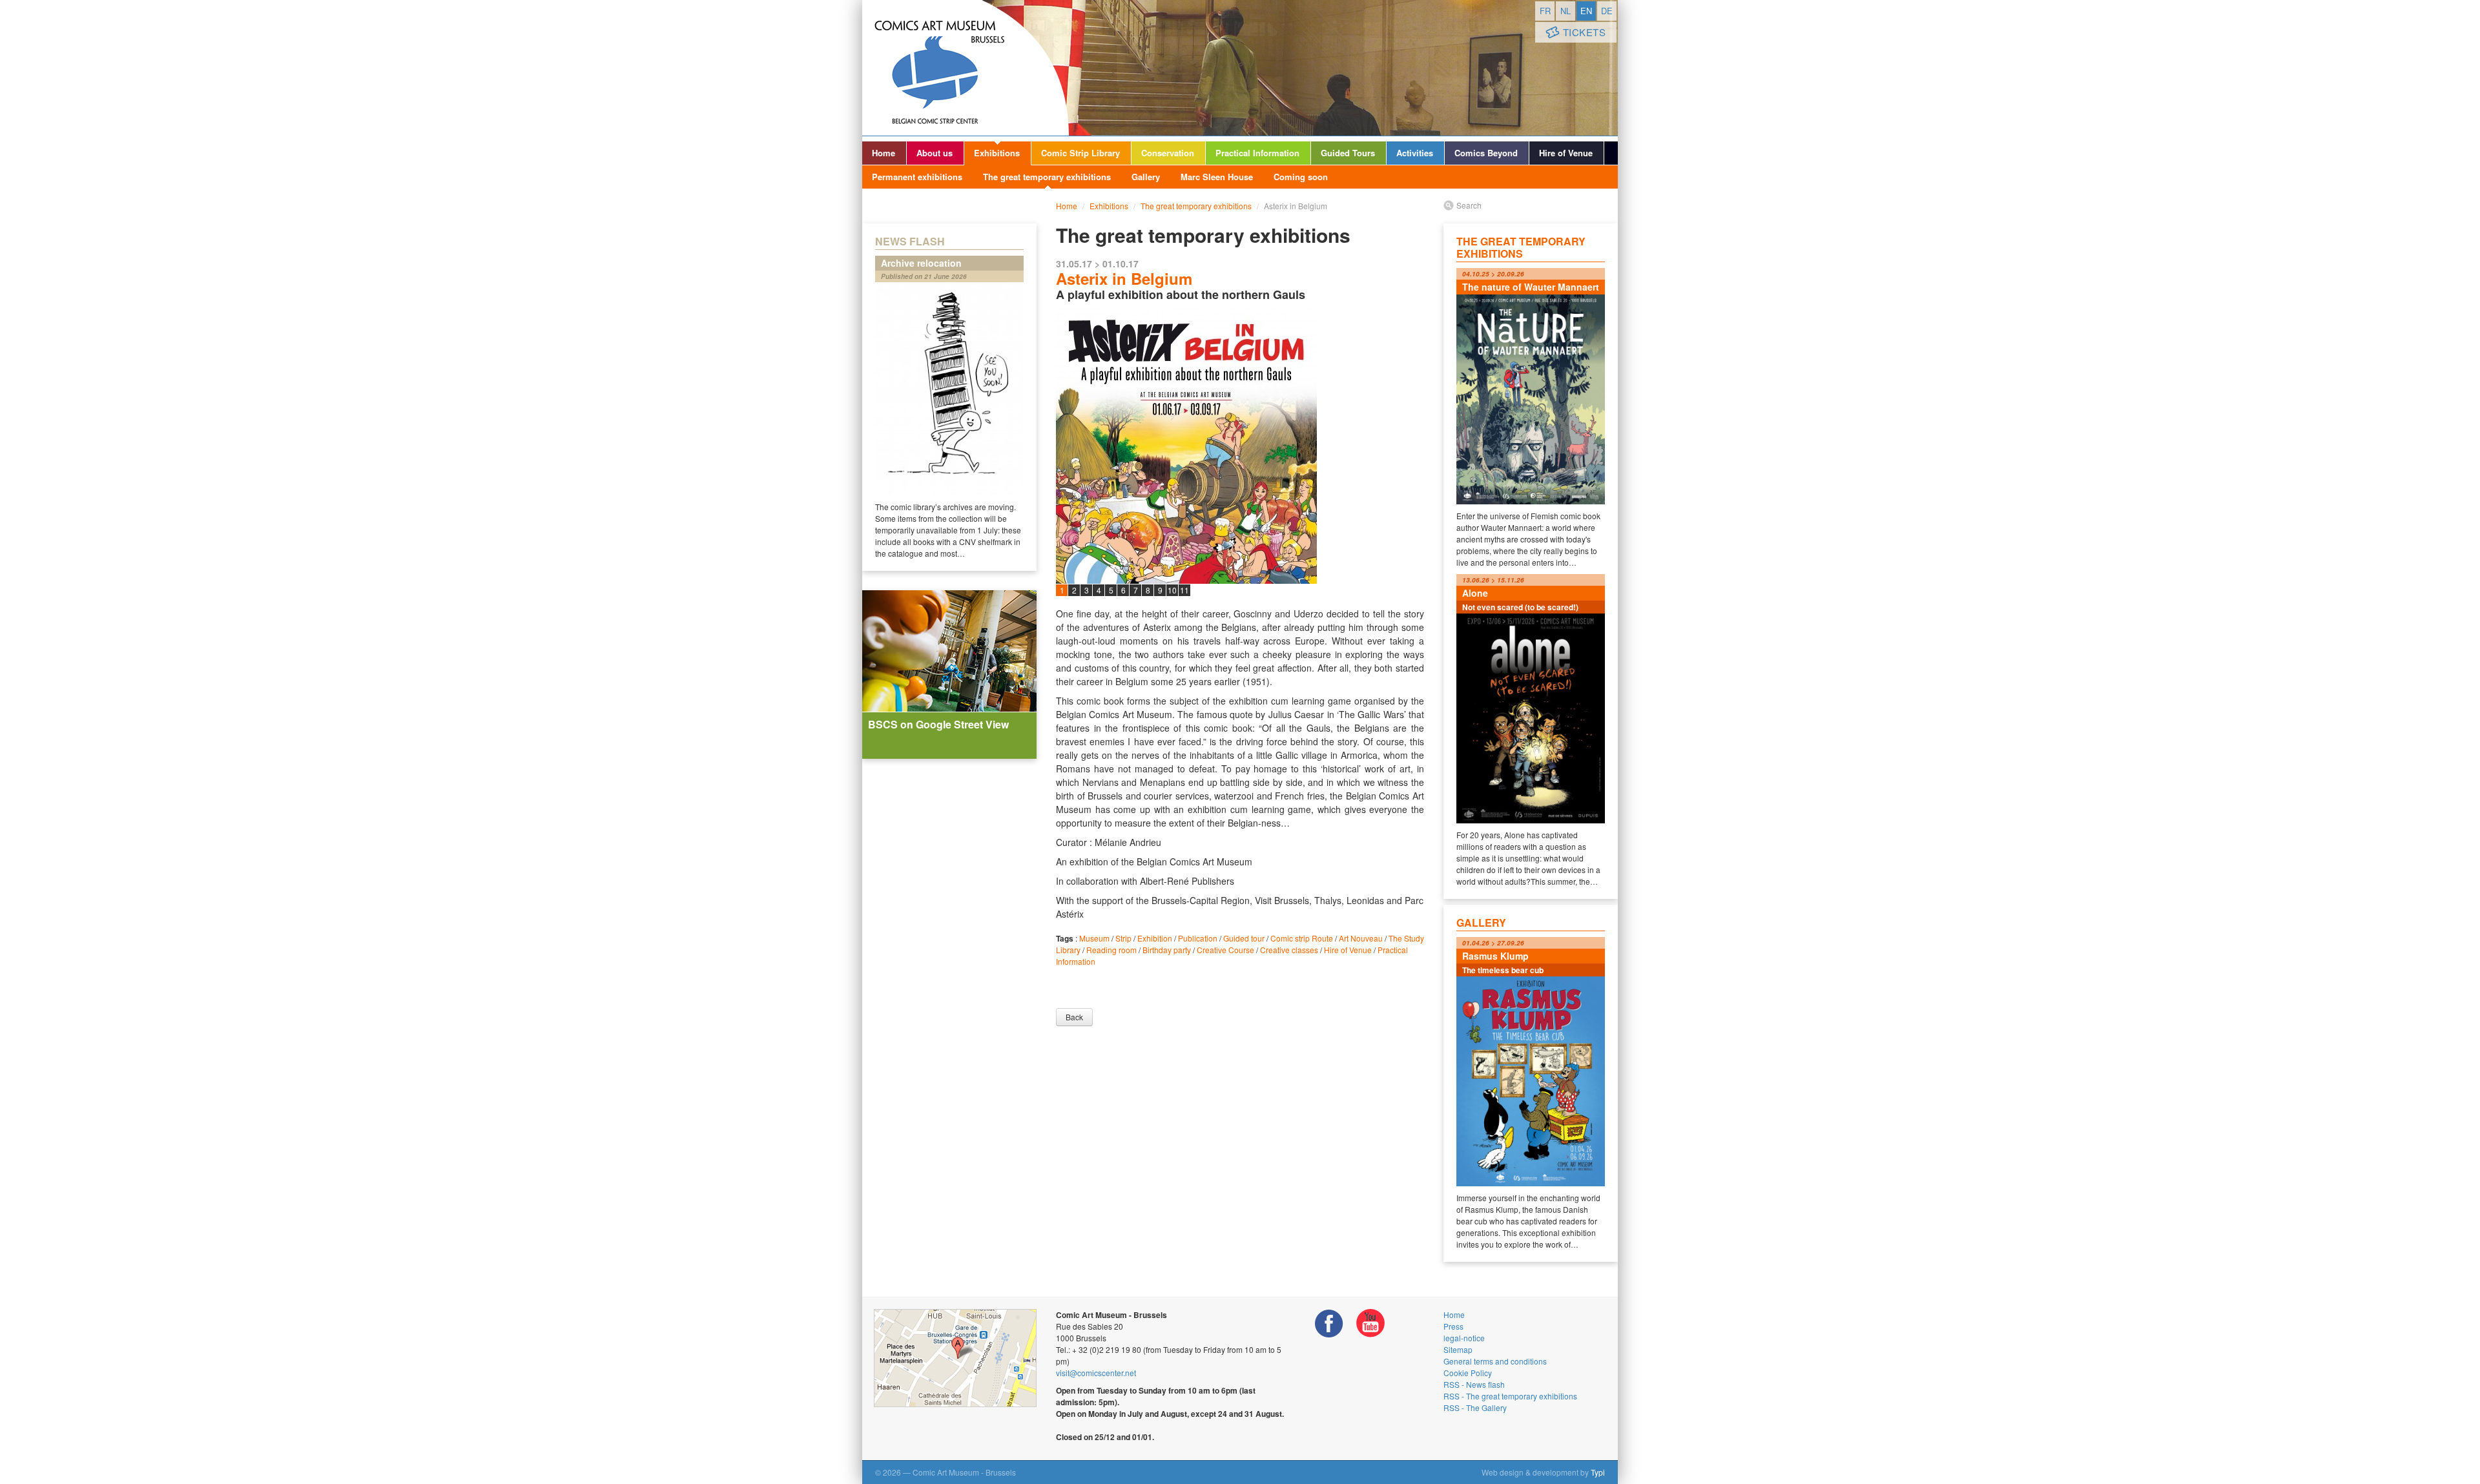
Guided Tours (1348, 153)
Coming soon (1301, 177)
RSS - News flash (1474, 1384)
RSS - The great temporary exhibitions (1510, 1396)
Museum (1094, 938)
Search (1469, 205)
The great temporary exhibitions (1047, 177)
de (1607, 11)
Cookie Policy (1468, 1373)
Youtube (1370, 1324)
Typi (1598, 1472)
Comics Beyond (1486, 153)
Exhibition (1155, 938)
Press (1453, 1326)
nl (1565, 11)
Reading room (1111, 950)
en (1586, 11)
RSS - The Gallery (1475, 1407)
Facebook (1329, 1324)
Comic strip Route (1302, 938)
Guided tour (1244, 938)
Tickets (1585, 32)
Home (883, 153)
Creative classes (1289, 950)
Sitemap (1458, 1349)
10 (1172, 590)
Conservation (1168, 153)
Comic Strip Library (1080, 153)
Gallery (1146, 177)
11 (1184, 590)
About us (935, 153)
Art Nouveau (1361, 938)
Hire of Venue (1566, 153)
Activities (1415, 153)
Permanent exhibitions (917, 177)
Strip (1123, 938)
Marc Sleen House (1217, 177)
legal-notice (1464, 1338)
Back (1074, 1017)
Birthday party (1167, 950)
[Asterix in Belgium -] (1240, 491)
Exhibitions (997, 153)
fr (1545, 11)
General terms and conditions (1495, 1361)
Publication (1198, 938)
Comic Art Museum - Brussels (966, 68)
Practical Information (1257, 153)
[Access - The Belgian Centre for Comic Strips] (955, 1358)
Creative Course (1225, 950)
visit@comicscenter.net (1096, 1373)
